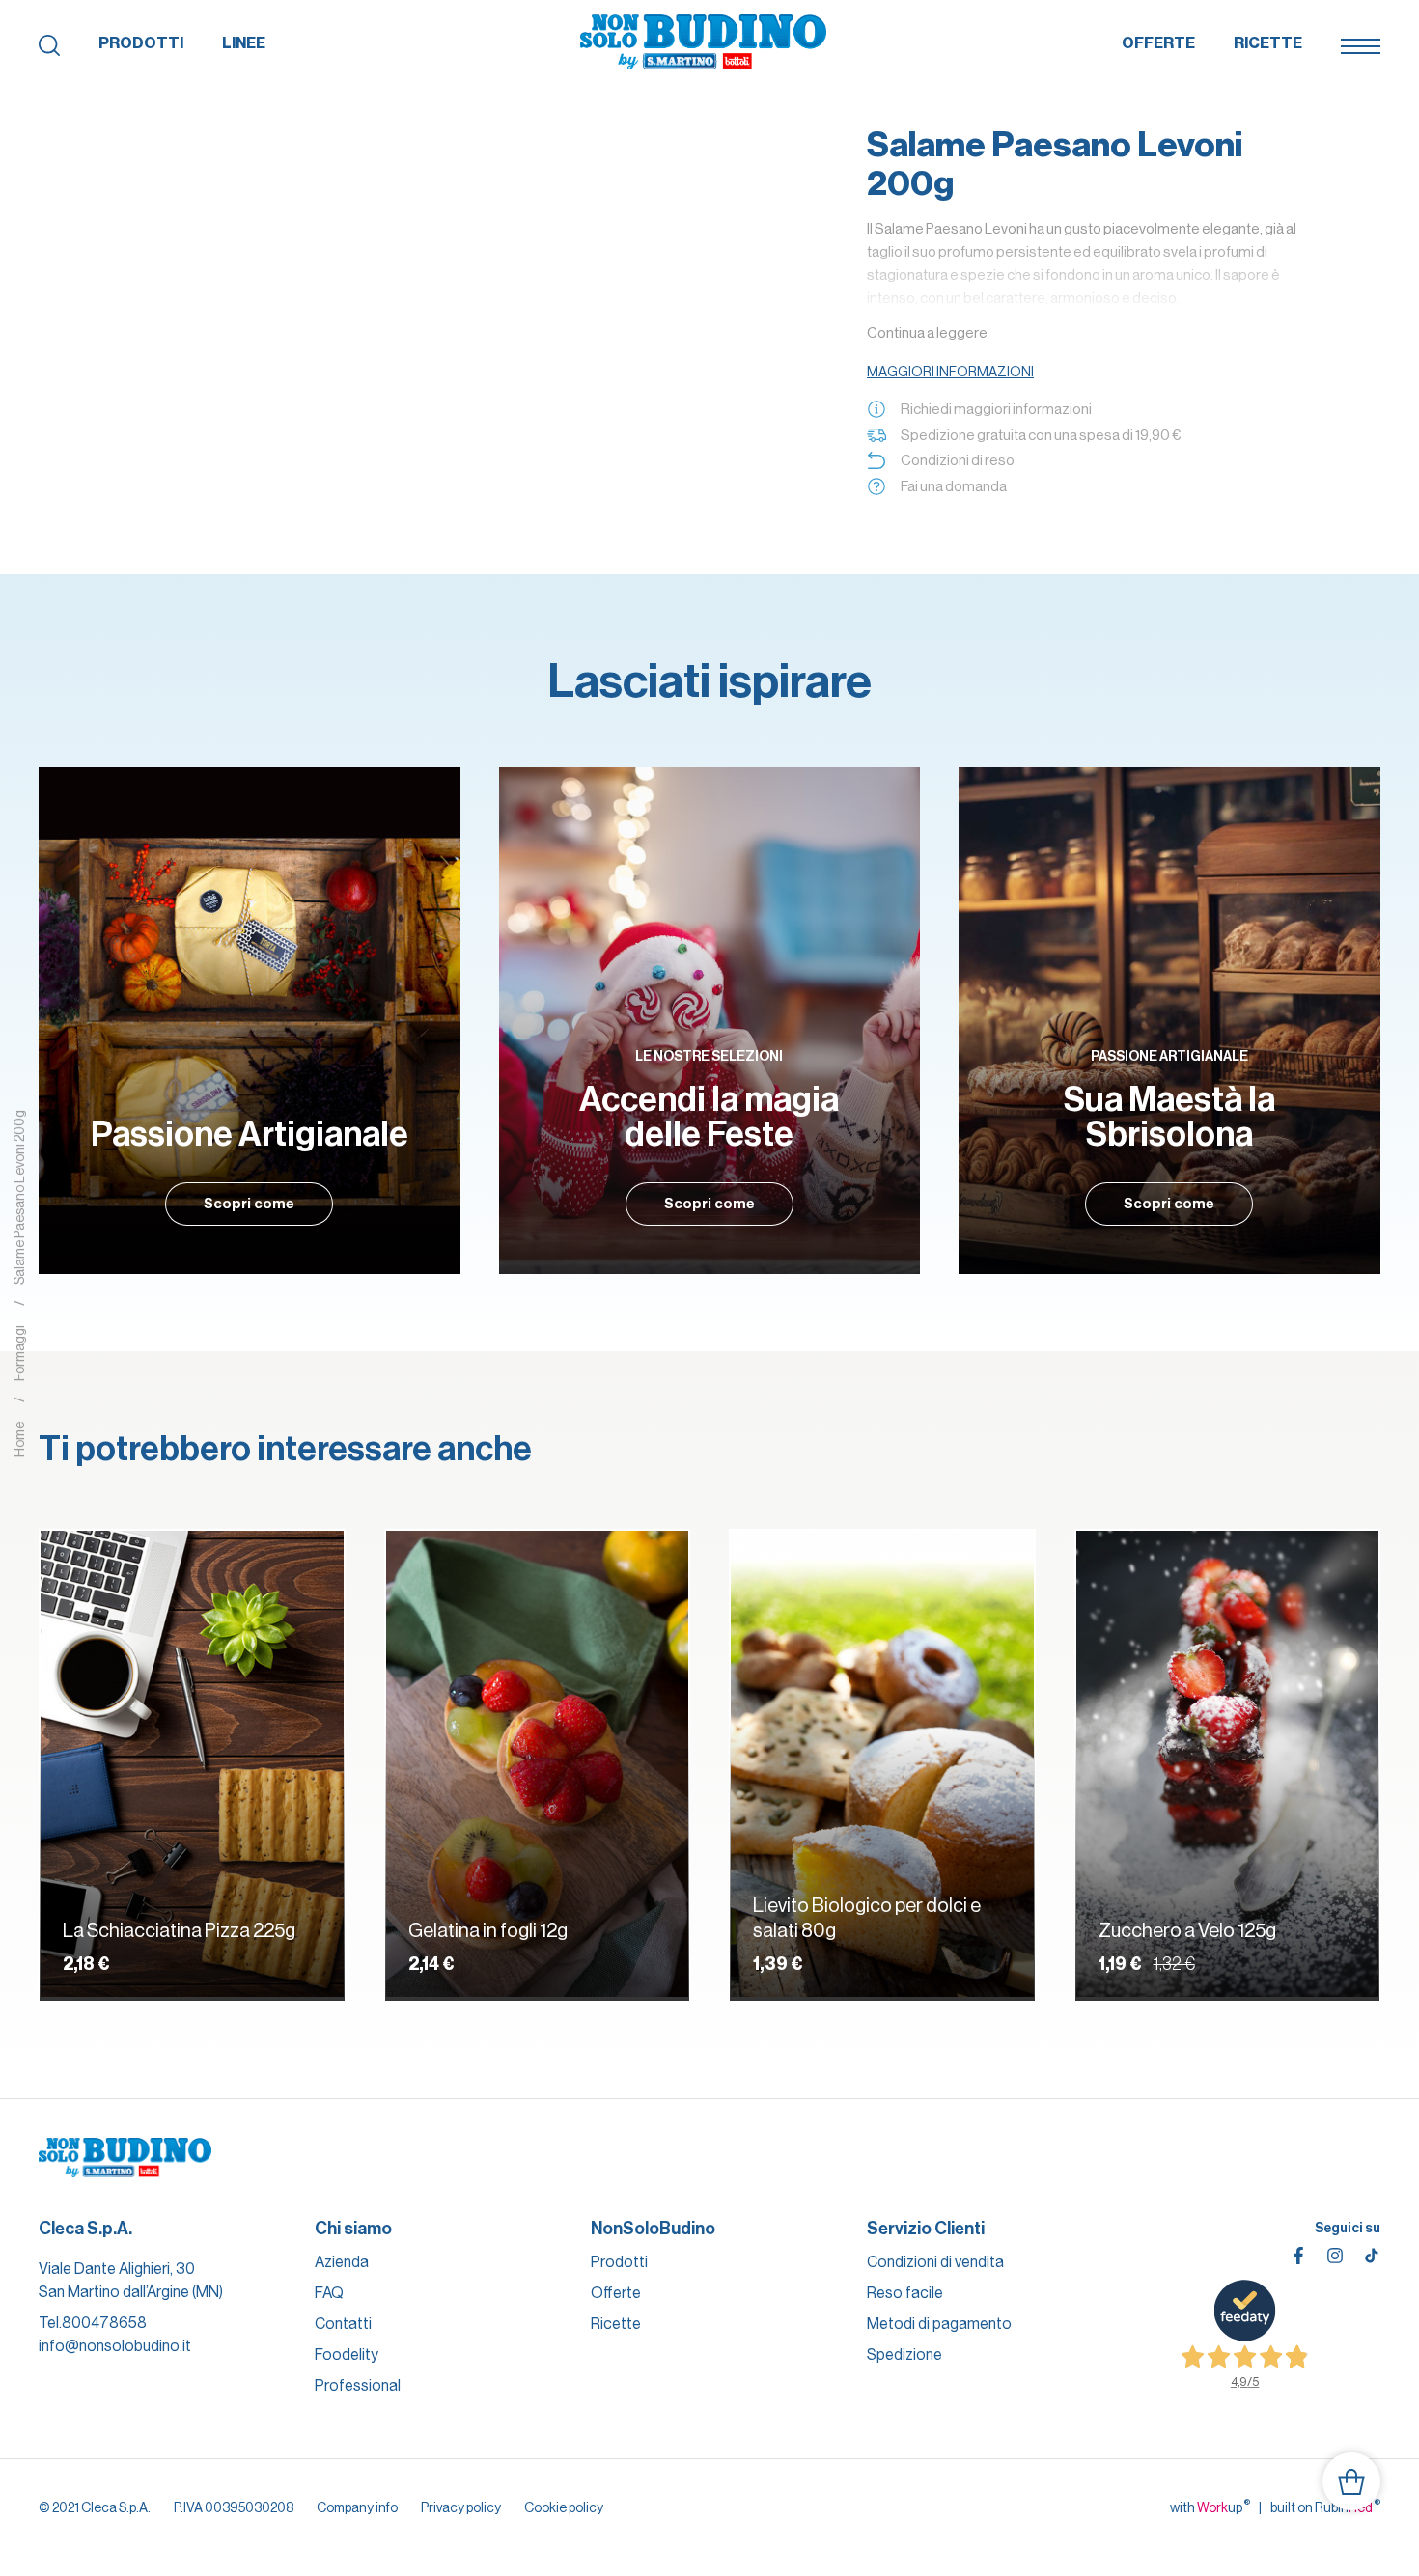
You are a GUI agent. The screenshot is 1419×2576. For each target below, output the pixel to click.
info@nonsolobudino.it (115, 2346)
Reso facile (905, 2293)
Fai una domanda (954, 486)
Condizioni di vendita (935, 2262)
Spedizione (904, 2354)
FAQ (329, 2293)
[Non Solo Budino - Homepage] (704, 43)
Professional (358, 2385)
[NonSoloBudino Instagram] (1335, 2256)
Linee (244, 43)
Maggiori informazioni (950, 372)
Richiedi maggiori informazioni (996, 409)
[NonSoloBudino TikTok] (1372, 2256)
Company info (357, 2507)
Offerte (1158, 43)
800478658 (104, 2323)
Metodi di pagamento (939, 2324)
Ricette (1268, 43)
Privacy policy (461, 2507)
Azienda (342, 2262)
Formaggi (19, 1354)
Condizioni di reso (958, 460)
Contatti (343, 2324)
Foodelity (347, 2354)
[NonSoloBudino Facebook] (1298, 2256)
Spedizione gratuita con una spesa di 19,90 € (1041, 435)
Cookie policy (564, 2507)
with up (1210, 2507)
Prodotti (141, 43)
